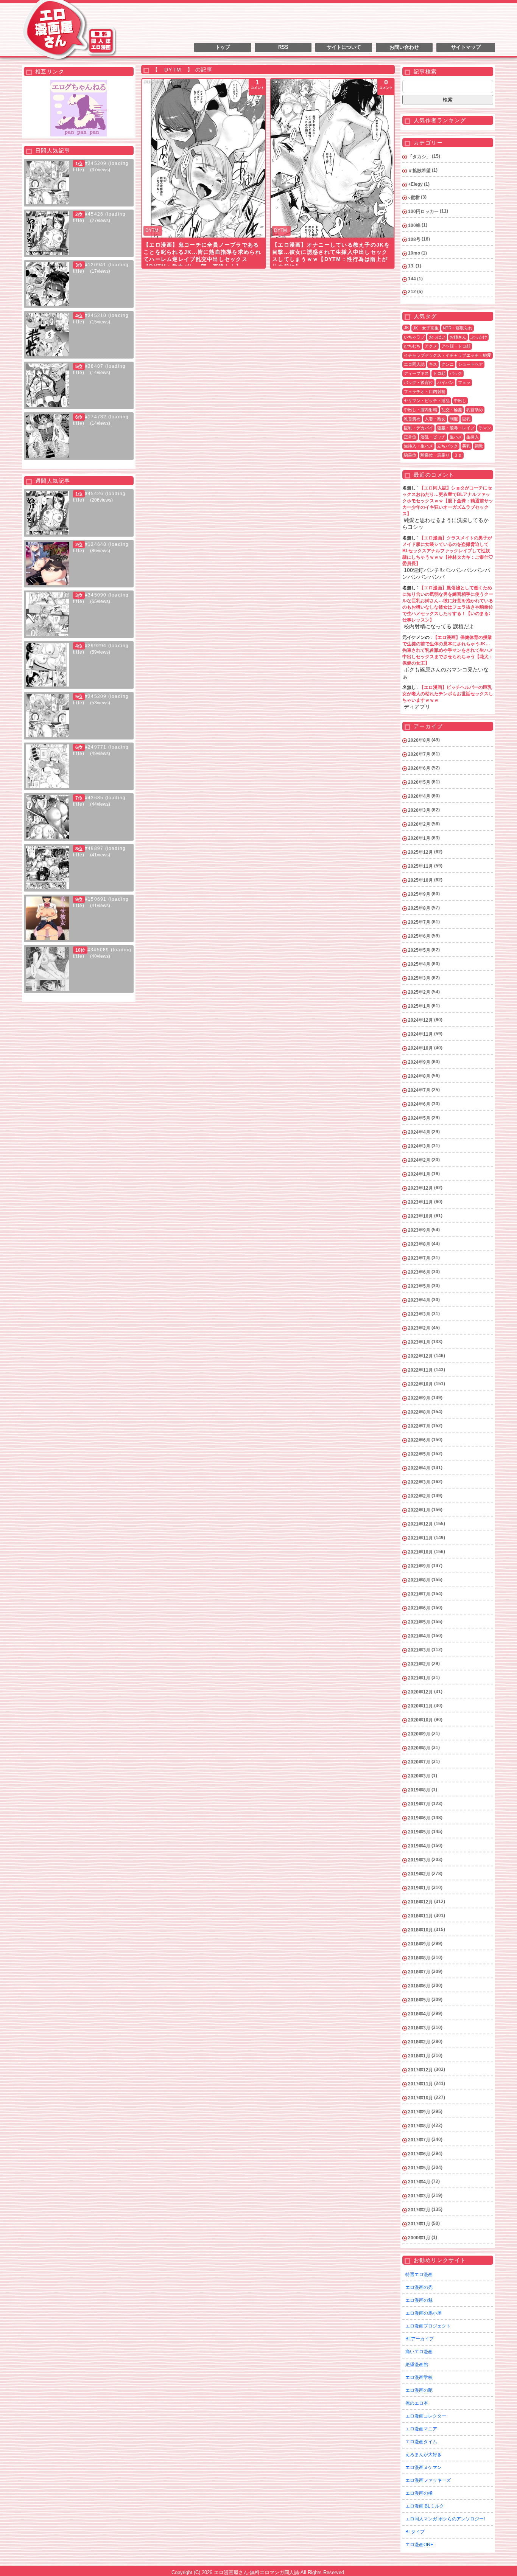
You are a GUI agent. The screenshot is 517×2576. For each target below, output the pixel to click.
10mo (414, 253)
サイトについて (344, 47)
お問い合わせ (404, 47)
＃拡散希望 (419, 171)
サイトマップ (466, 47)
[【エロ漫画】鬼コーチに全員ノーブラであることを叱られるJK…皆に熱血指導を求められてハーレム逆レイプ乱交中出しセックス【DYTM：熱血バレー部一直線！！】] (204, 158)
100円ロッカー (423, 211)
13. (411, 266)
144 (412, 279)
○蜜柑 (414, 197)
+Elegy (415, 184)
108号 (414, 239)
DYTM (152, 230)
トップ (223, 47)
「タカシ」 (419, 157)
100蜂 (414, 225)
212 (412, 292)
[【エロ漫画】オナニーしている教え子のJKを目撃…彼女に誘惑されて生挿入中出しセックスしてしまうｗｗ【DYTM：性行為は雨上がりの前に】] (332, 158)
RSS (283, 47)
